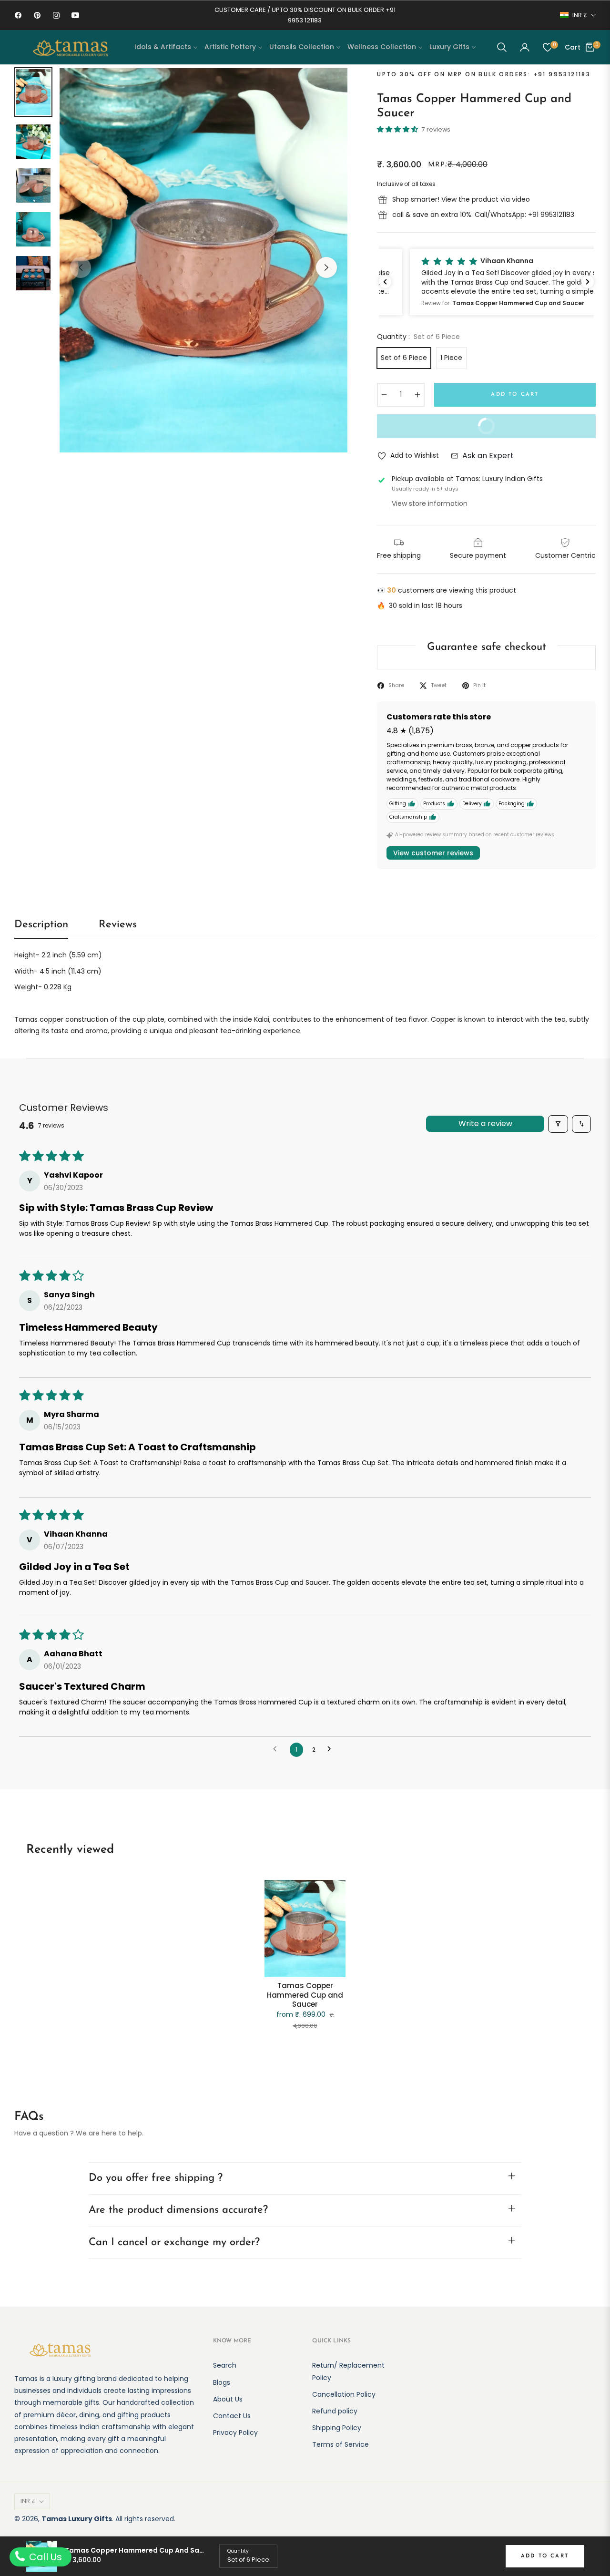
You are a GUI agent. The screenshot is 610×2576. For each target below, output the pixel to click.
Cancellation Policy (344, 2394)
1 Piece (451, 358)
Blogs (222, 2382)
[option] (203, 260)
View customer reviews (433, 853)
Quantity (238, 2551)
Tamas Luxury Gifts (77, 2519)
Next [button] (326, 267)
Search (225, 2365)
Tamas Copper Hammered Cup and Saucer (305, 1995)
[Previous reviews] (385, 282)
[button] (502, 47)
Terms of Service (341, 2444)
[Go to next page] (332, 1750)
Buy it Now (443, 430)
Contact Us (232, 2416)
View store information (430, 503)
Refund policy (335, 2411)
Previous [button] (81, 267)
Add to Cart (545, 2556)
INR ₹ (580, 15)
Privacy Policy (235, 2432)
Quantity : (418, 337)
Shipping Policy (337, 2428)
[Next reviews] (588, 282)
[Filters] (558, 1124)
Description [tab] (41, 925)
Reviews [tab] (118, 925)
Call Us (44, 2557)
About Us (228, 2399)
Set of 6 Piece (404, 358)
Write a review (485, 1124)
